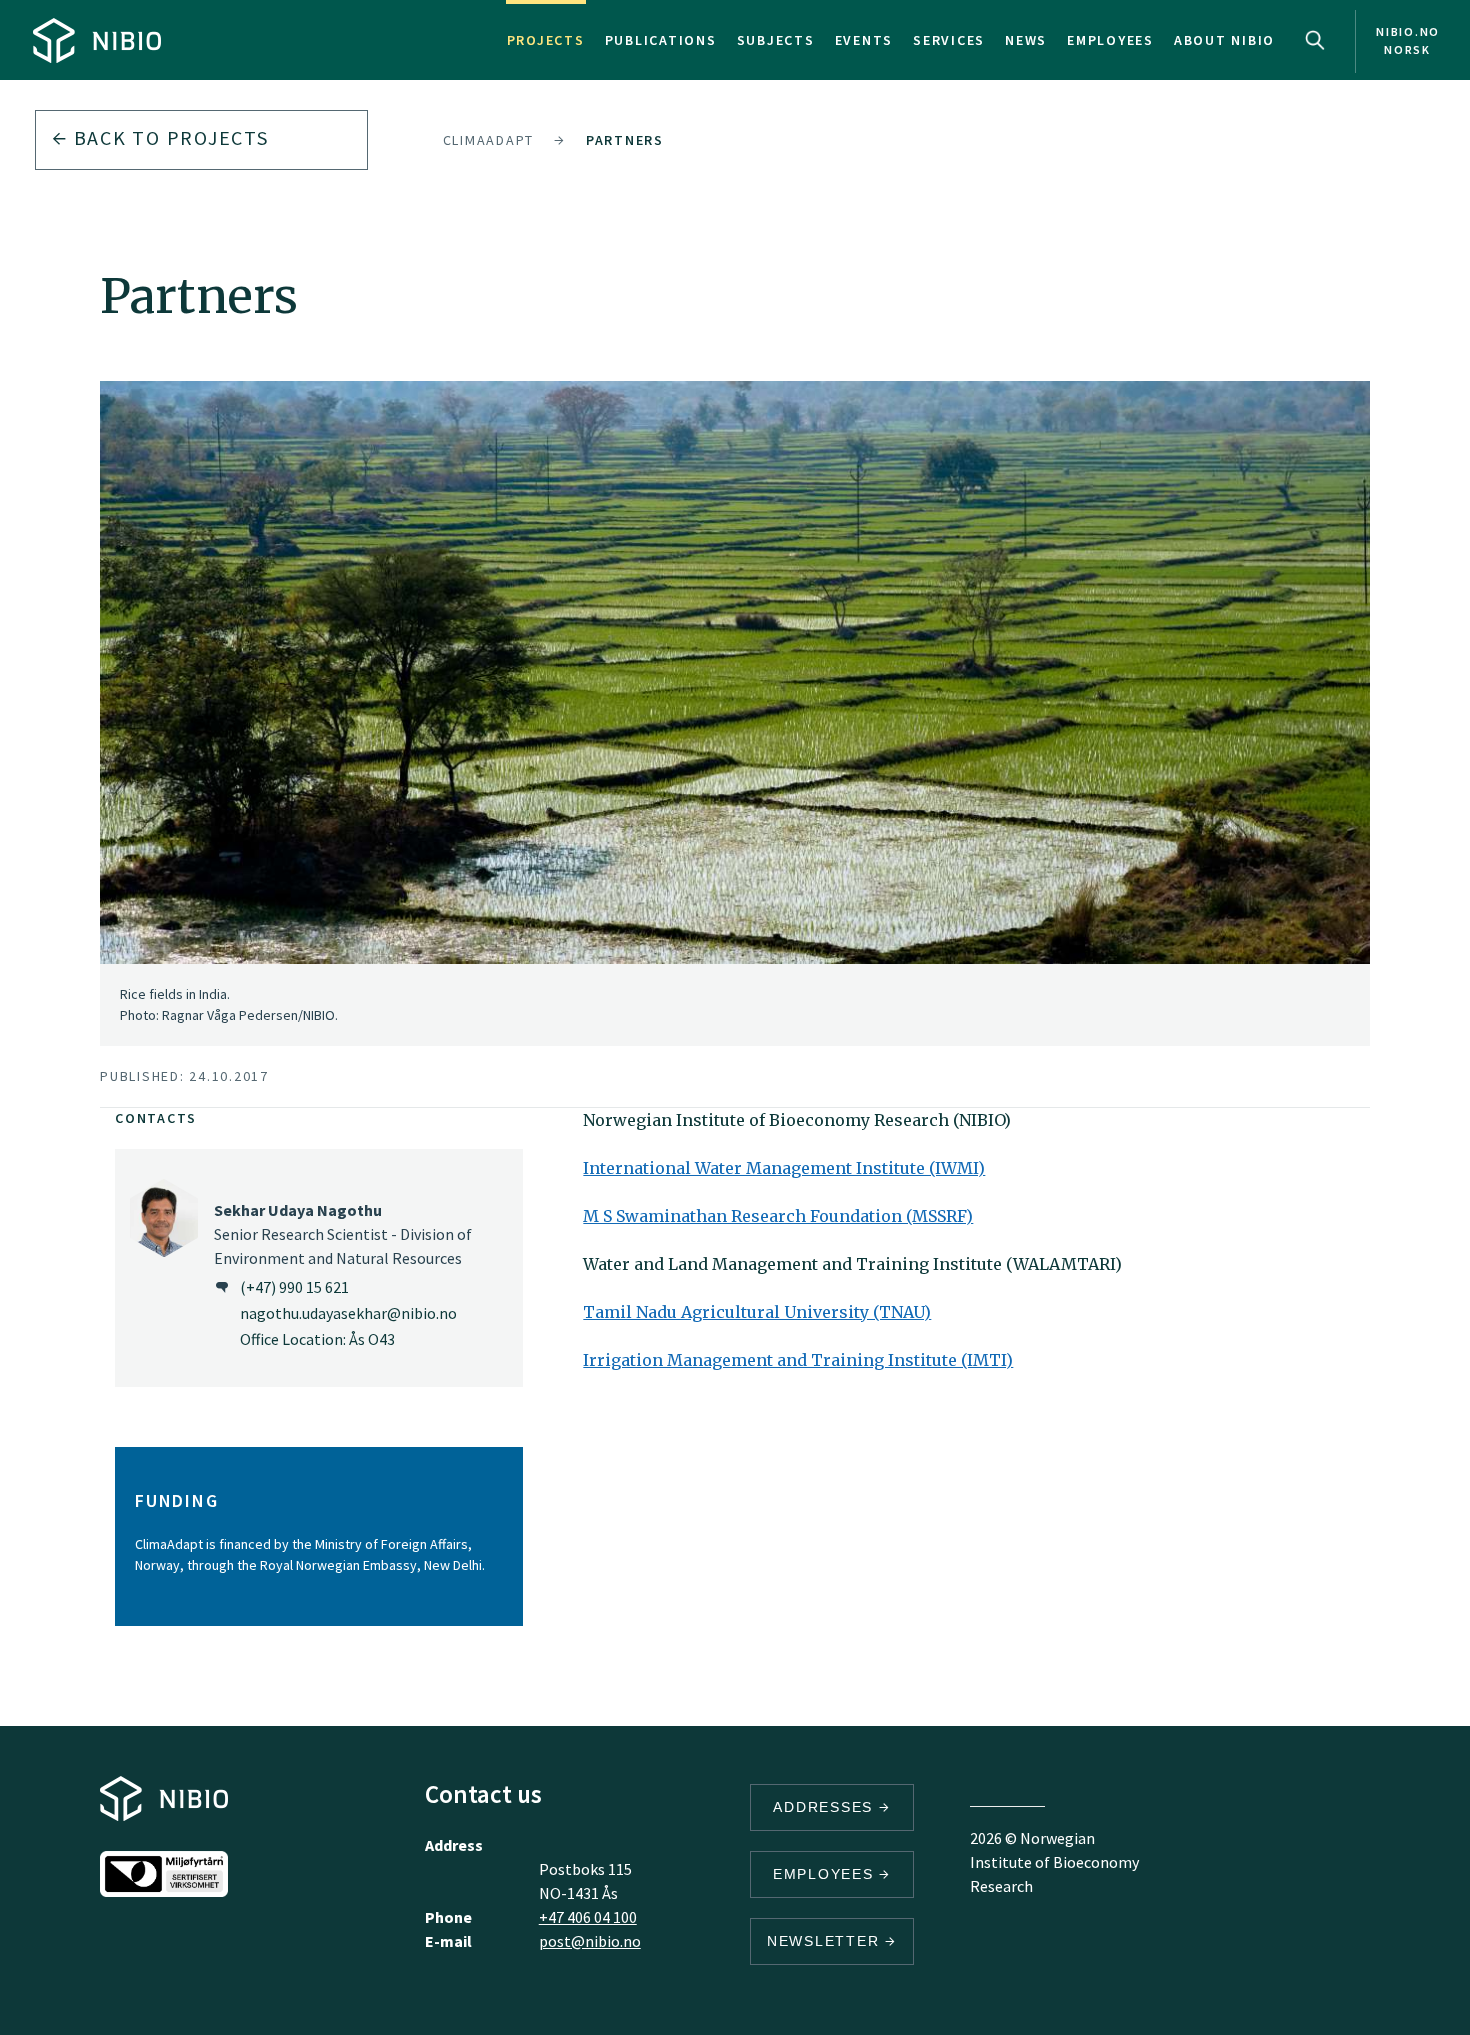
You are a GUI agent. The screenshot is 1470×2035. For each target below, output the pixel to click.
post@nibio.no (590, 1941)
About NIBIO (1224, 40)
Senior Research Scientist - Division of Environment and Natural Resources (343, 1234)
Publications (661, 40)
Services (949, 40)
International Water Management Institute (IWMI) (784, 1168)
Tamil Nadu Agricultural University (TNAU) (757, 1312)
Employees (1110, 40)
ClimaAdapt (489, 140)
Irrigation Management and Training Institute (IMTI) (798, 1360)
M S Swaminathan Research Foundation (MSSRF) (778, 1216)
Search (1315, 40)
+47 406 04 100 (588, 1917)
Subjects (776, 40)
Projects (546, 40)
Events (864, 40)
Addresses (826, 1807)
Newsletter (826, 1941)
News (1026, 40)
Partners (625, 140)
